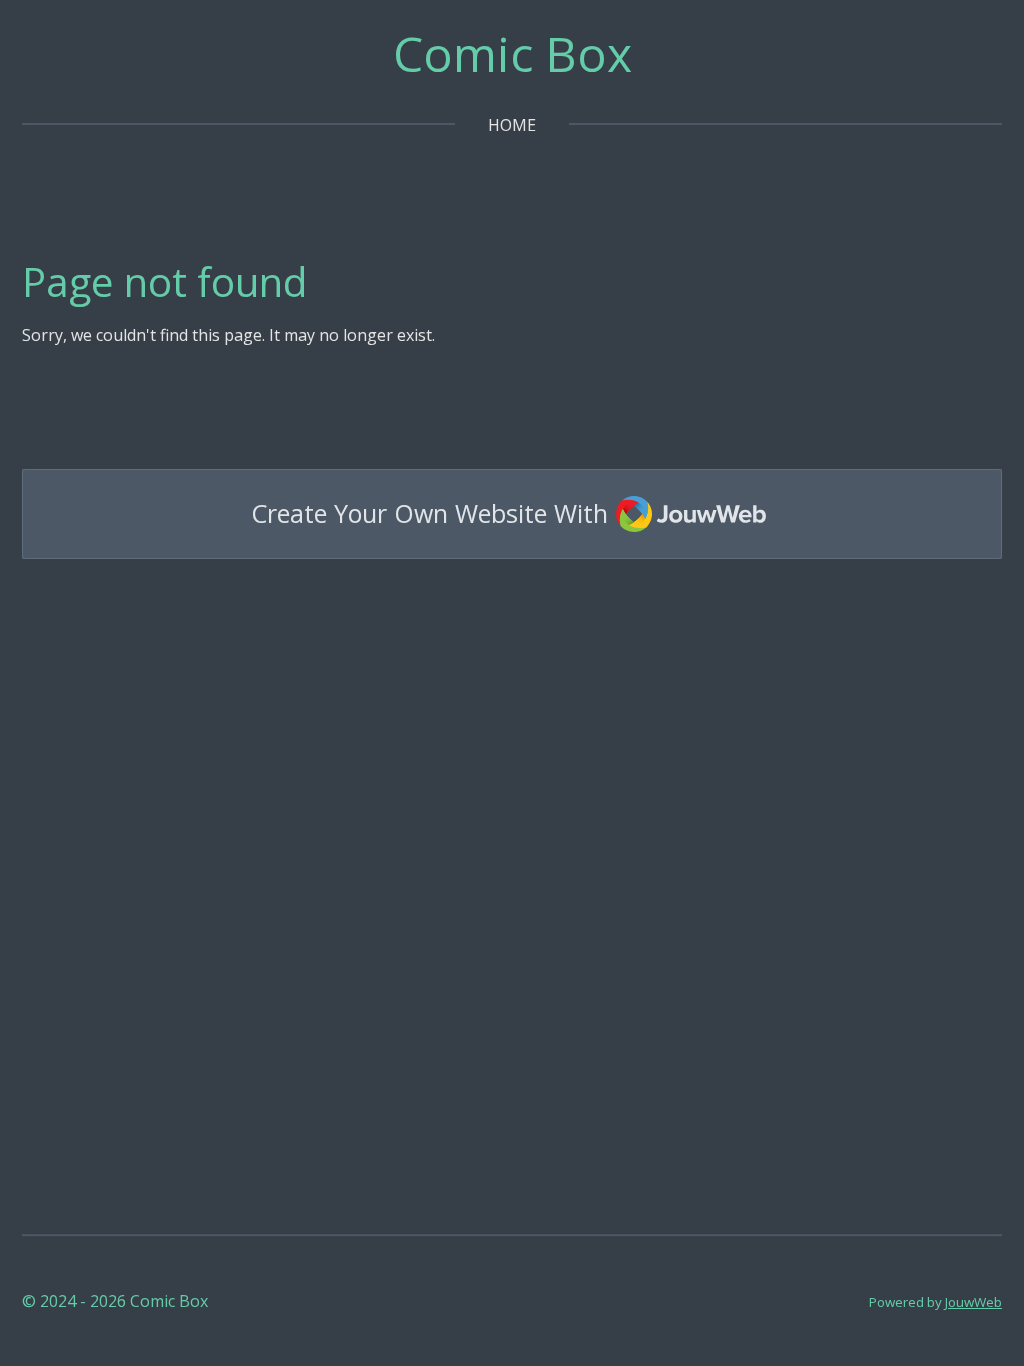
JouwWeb (973, 1302)
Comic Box (512, 53)
